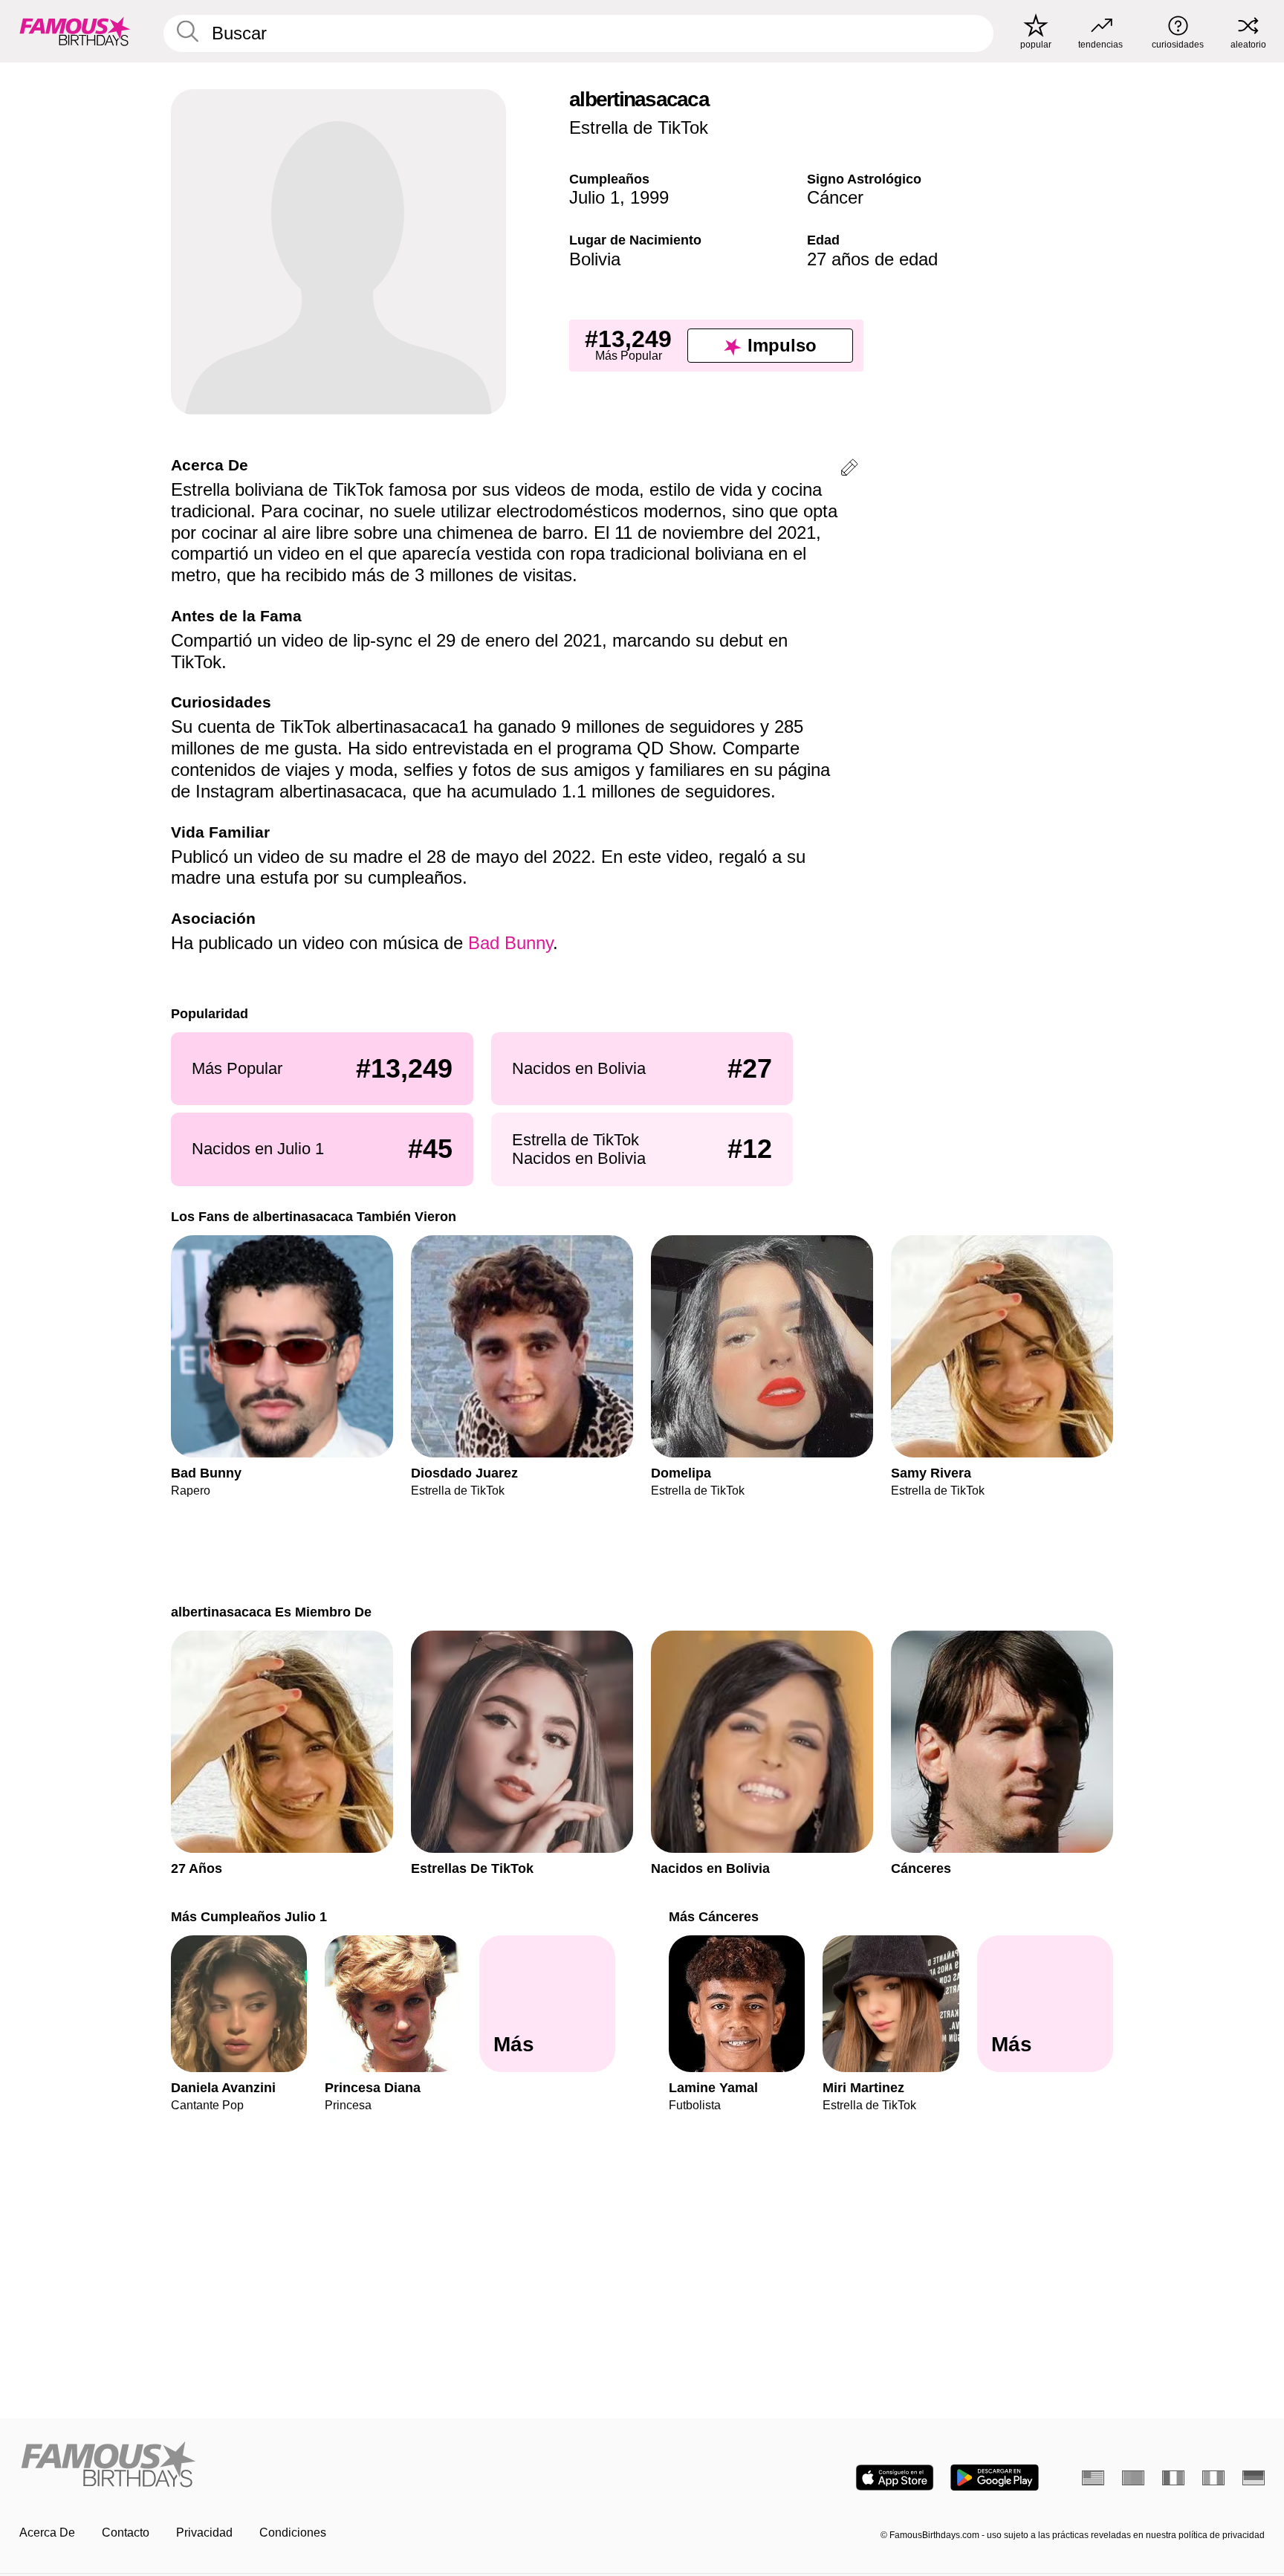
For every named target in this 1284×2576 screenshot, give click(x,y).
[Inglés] (1093, 2478)
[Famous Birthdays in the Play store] (995, 2478)
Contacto (126, 2533)
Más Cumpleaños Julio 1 (249, 1916)
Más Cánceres (714, 1916)
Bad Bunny (510, 943)
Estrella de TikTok (639, 127)
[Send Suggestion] (849, 470)
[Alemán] (1254, 2478)
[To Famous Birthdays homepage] (75, 31)
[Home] (326, 2466)
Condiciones (293, 2533)
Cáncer (835, 197)
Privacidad (204, 2533)
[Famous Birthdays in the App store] (895, 2478)
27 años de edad (872, 259)
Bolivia (595, 259)
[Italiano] (1213, 2478)
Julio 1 (594, 197)
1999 (649, 197)
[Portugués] (1133, 2478)
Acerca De (47, 2533)
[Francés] (1173, 2478)
